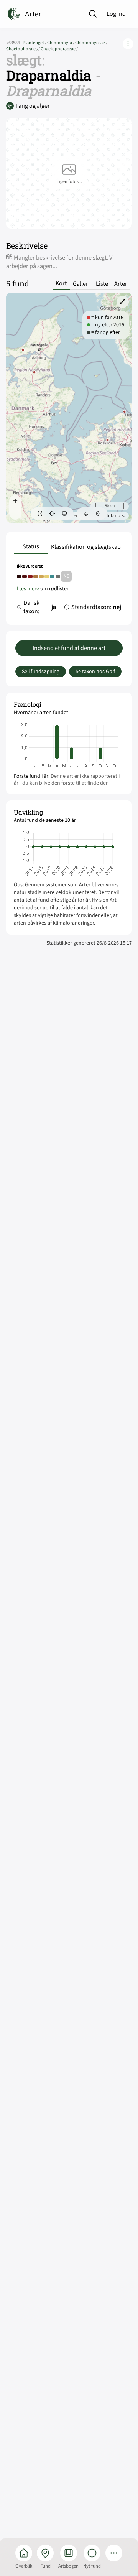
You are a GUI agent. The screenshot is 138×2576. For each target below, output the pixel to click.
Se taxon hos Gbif (95, 672)
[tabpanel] (69, 591)
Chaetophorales (23, 49)
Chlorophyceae (91, 43)
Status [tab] (31, 546)
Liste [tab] (102, 284)
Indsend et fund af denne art (69, 648)
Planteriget (35, 43)
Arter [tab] (121, 284)
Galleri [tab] (81, 284)
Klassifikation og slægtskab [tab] (86, 547)
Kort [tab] (61, 284)
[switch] (40, 514)
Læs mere (28, 589)
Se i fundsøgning (41, 672)
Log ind (116, 14)
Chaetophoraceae (59, 49)
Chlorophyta (61, 43)
